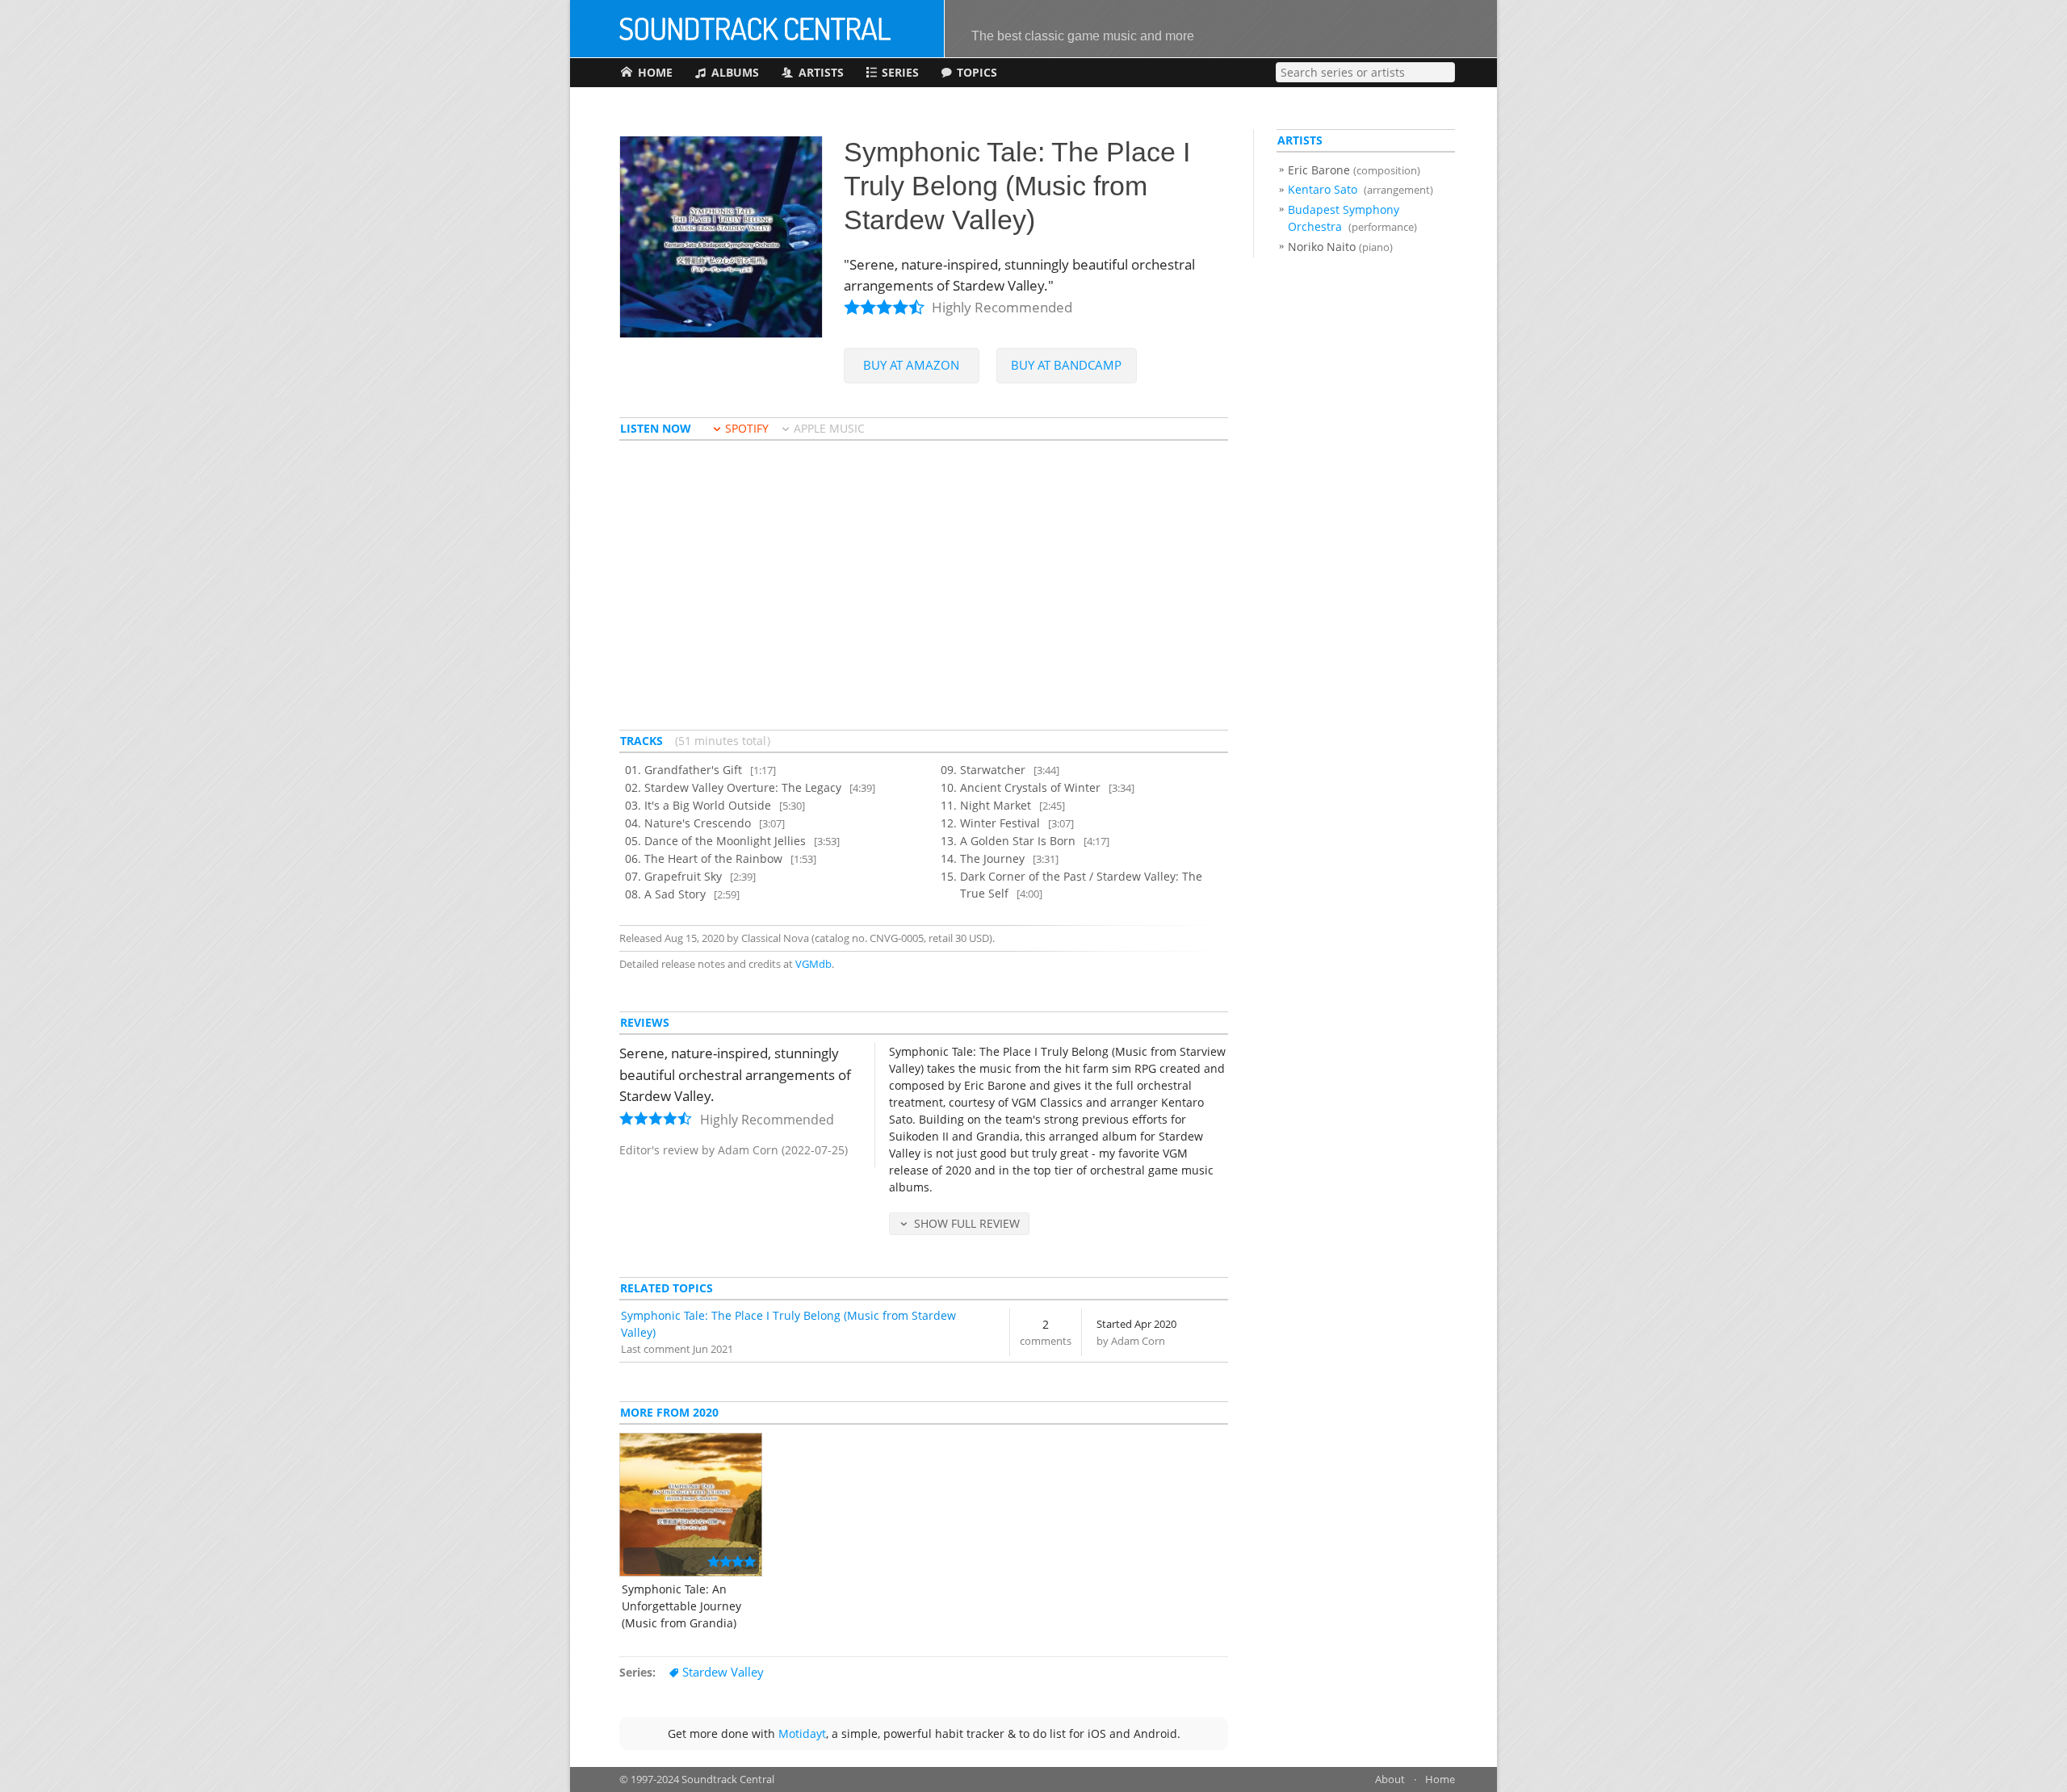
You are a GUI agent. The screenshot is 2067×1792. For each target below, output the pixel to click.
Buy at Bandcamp (1066, 365)
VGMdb (813, 964)
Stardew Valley (723, 1672)
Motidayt (802, 1733)
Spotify (747, 428)
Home (1440, 1779)
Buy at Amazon (911, 365)
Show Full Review (967, 1223)
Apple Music (829, 428)
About (1390, 1779)
